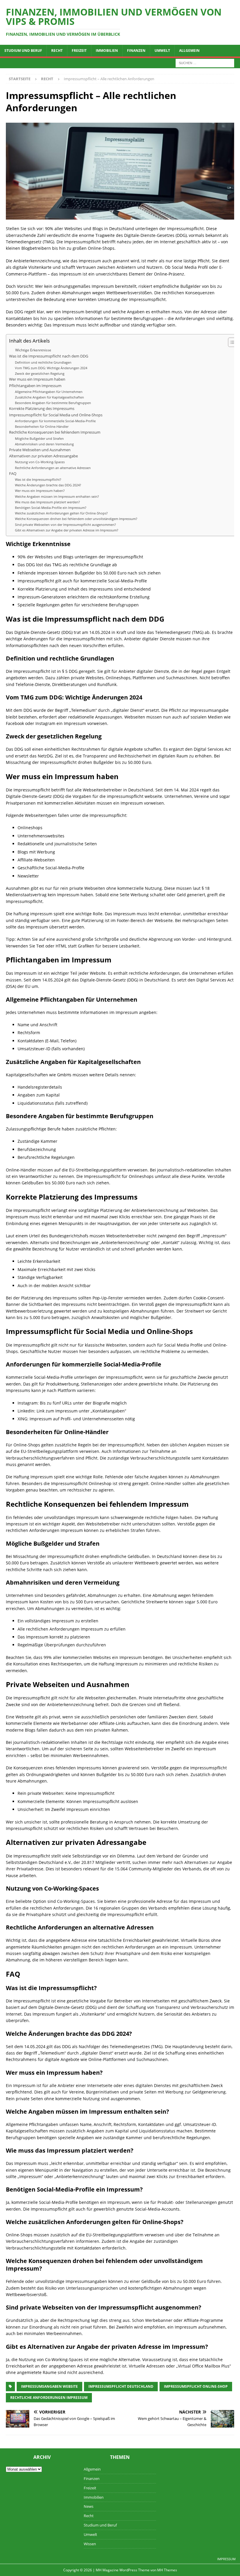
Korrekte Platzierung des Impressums (42, 409)
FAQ (13, 474)
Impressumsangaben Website (49, 2386)
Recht (57, 51)
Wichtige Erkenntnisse (33, 350)
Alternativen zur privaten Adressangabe (43, 456)
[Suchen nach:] (205, 63)
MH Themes (167, 2570)
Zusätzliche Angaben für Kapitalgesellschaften (49, 397)
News (89, 2506)
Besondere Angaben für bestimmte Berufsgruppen (53, 403)
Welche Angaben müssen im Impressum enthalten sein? (57, 496)
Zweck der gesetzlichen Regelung (40, 373)
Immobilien (107, 51)
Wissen (90, 2544)
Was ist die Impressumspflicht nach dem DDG (49, 356)
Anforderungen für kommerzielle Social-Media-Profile (55, 421)
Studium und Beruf (23, 51)
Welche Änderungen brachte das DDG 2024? (48, 485)
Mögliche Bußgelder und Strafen (39, 438)
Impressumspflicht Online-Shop (196, 2386)
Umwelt (162, 51)
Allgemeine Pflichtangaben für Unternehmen (49, 392)
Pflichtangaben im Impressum (35, 386)
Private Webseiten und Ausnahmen (40, 450)
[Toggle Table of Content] (230, 342)
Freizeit (79, 51)
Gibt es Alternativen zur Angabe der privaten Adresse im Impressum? (67, 530)
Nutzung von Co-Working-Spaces (40, 462)
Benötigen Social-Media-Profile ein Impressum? (51, 508)
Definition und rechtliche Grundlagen (43, 362)
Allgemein (189, 51)
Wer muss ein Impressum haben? (40, 491)
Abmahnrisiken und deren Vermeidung (44, 444)
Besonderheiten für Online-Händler (42, 426)
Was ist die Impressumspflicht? (38, 479)
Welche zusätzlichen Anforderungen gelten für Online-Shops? (61, 513)
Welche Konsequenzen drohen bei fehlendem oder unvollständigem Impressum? (76, 519)
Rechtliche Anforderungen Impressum (49, 2398)
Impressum (226, 2559)
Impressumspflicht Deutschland (121, 2386)
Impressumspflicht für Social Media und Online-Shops (56, 415)
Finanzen (136, 51)
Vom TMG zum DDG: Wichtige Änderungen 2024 (51, 368)
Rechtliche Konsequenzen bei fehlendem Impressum (55, 432)
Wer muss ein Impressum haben (37, 379)
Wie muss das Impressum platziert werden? (47, 502)
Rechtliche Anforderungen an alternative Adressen (53, 468)
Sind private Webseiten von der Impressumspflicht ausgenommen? (65, 525)
